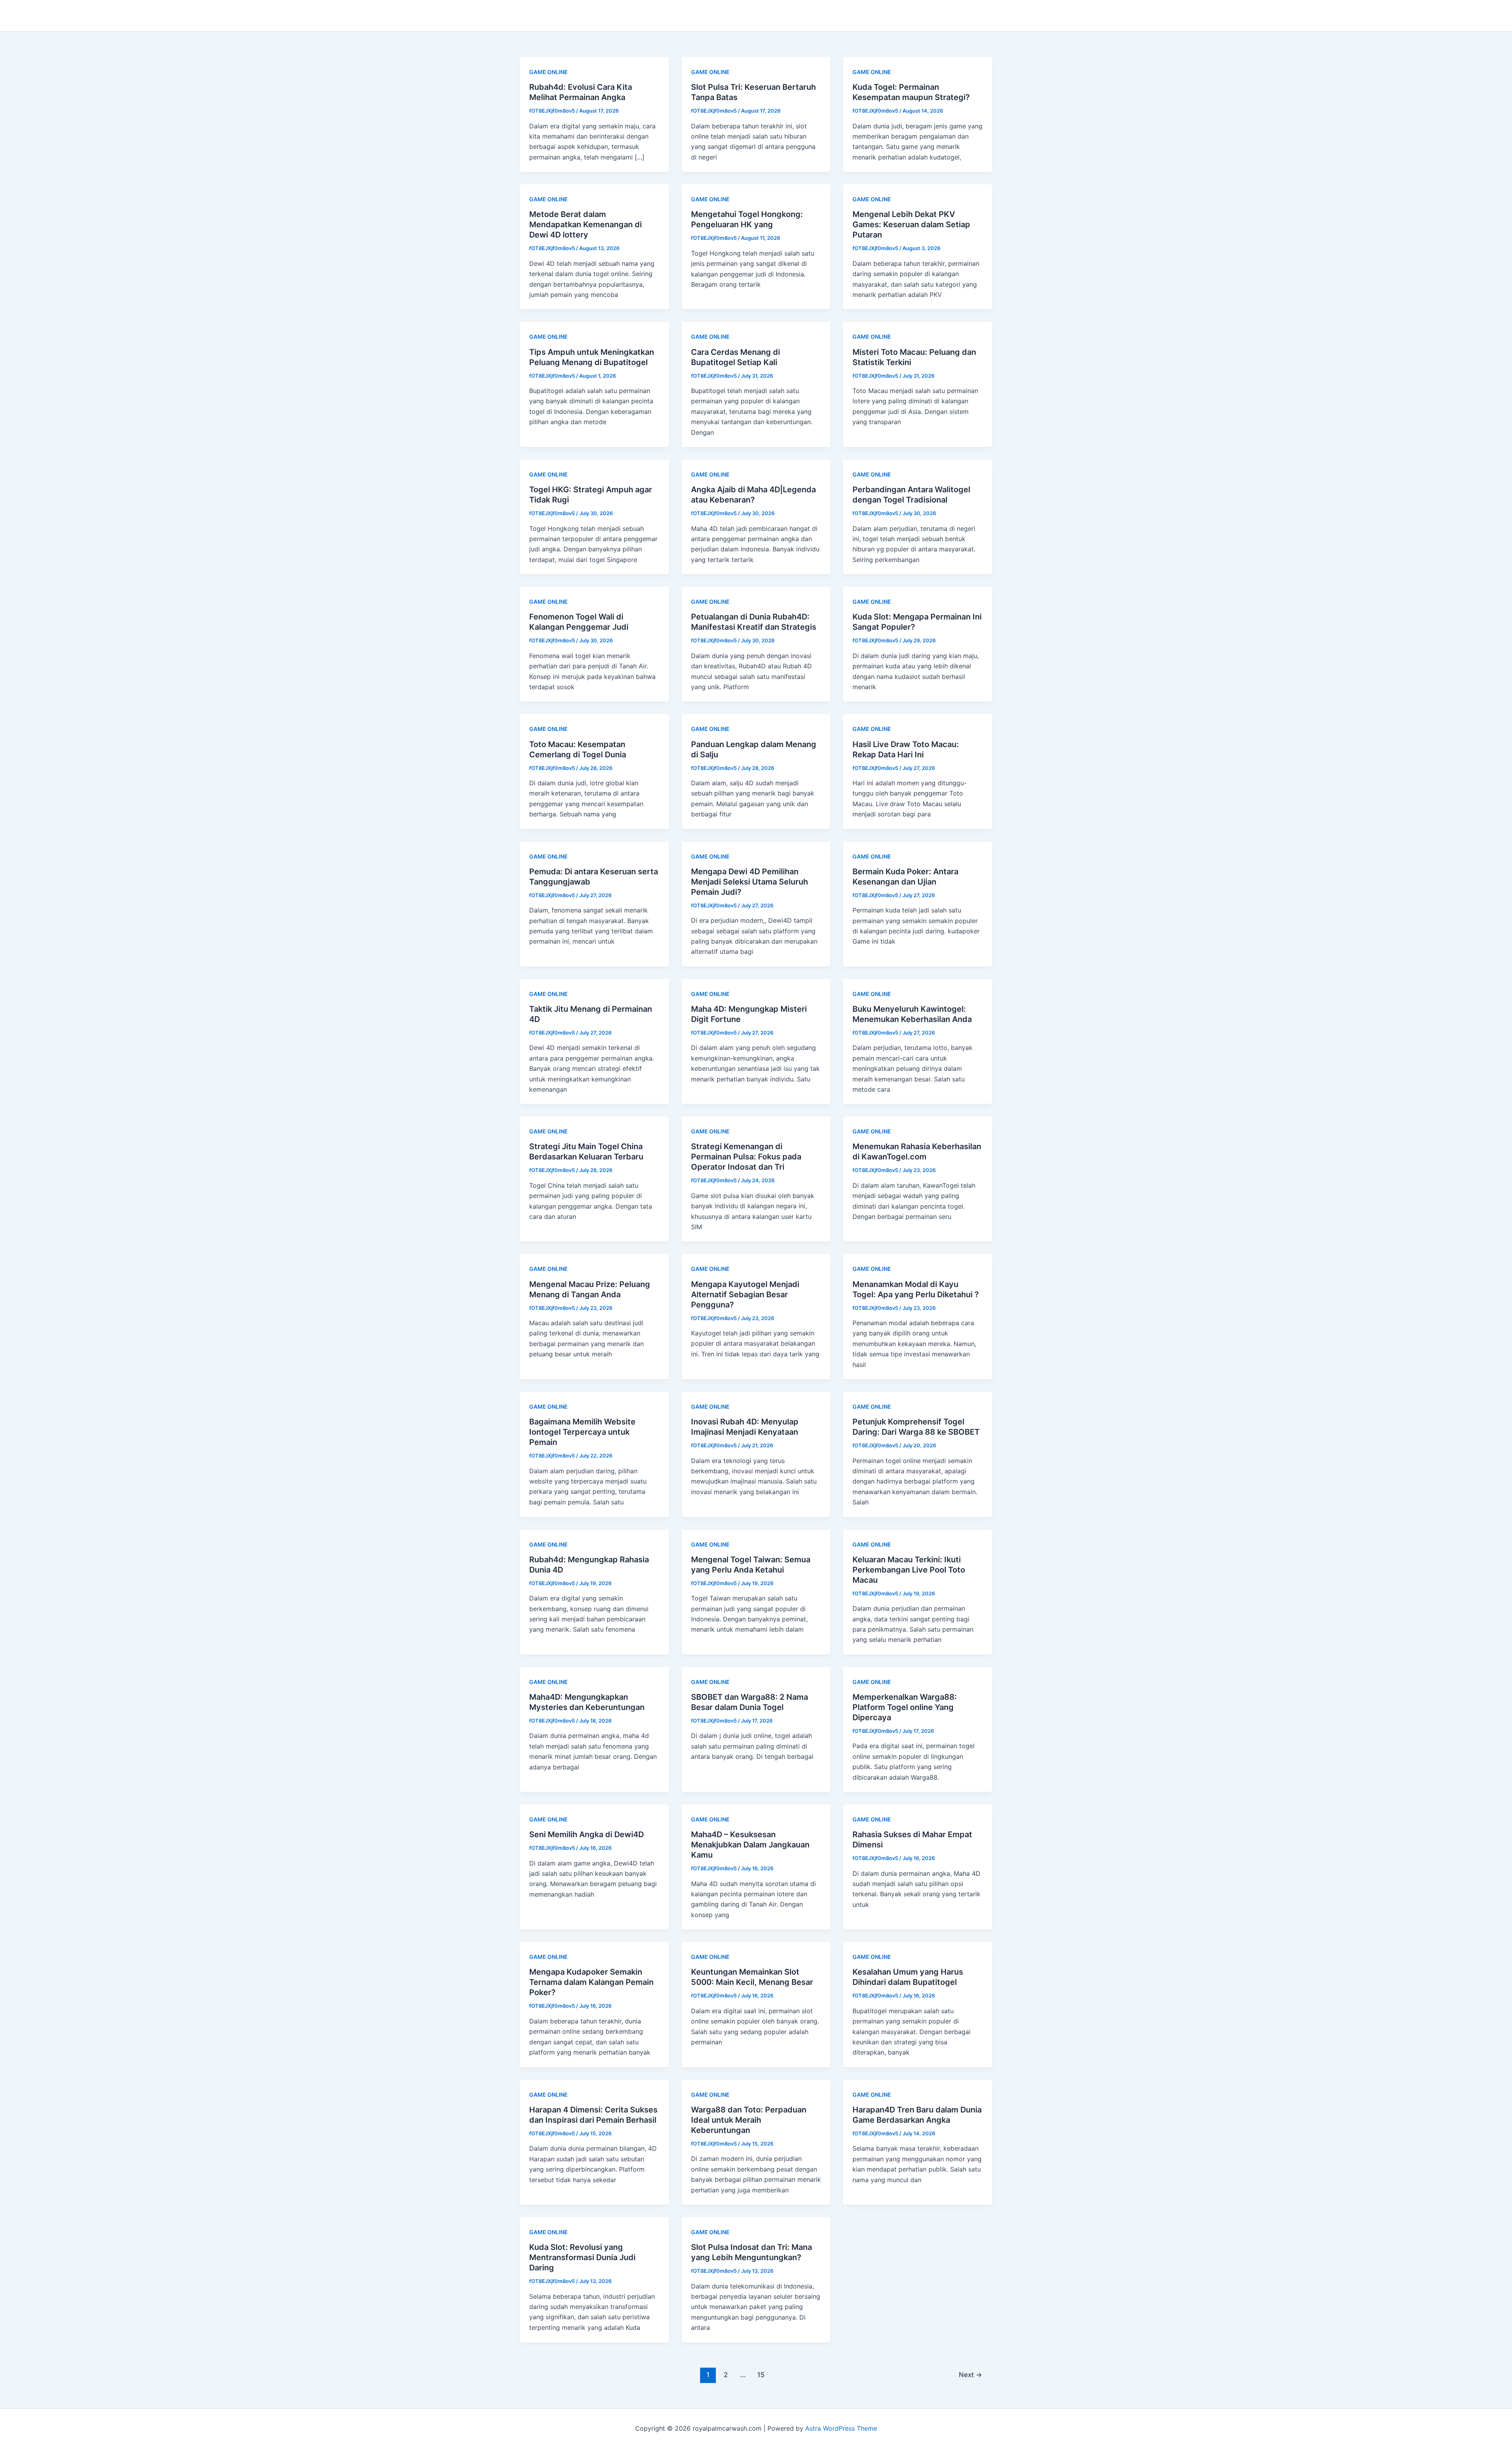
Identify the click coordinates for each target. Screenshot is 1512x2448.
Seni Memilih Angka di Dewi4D (586, 1834)
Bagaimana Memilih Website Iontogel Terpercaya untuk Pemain (582, 1432)
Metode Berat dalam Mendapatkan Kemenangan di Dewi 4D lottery (586, 224)
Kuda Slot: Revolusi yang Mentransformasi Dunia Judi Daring (582, 2257)
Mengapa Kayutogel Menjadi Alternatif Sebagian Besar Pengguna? (745, 1294)
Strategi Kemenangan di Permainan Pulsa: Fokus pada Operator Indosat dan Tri (746, 1157)
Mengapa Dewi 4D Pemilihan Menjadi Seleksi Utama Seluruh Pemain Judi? (750, 882)
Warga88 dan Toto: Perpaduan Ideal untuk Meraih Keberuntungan (749, 2120)
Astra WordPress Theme (841, 2428)
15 (761, 2375)
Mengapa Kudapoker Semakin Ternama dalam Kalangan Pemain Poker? (591, 1982)
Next (970, 2375)
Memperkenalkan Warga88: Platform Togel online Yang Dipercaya (905, 1707)
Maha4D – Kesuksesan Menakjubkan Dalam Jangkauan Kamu (750, 1845)
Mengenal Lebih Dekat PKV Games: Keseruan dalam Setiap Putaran (911, 224)
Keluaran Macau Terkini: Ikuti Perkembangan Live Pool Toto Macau (909, 1570)
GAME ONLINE (548, 72)
